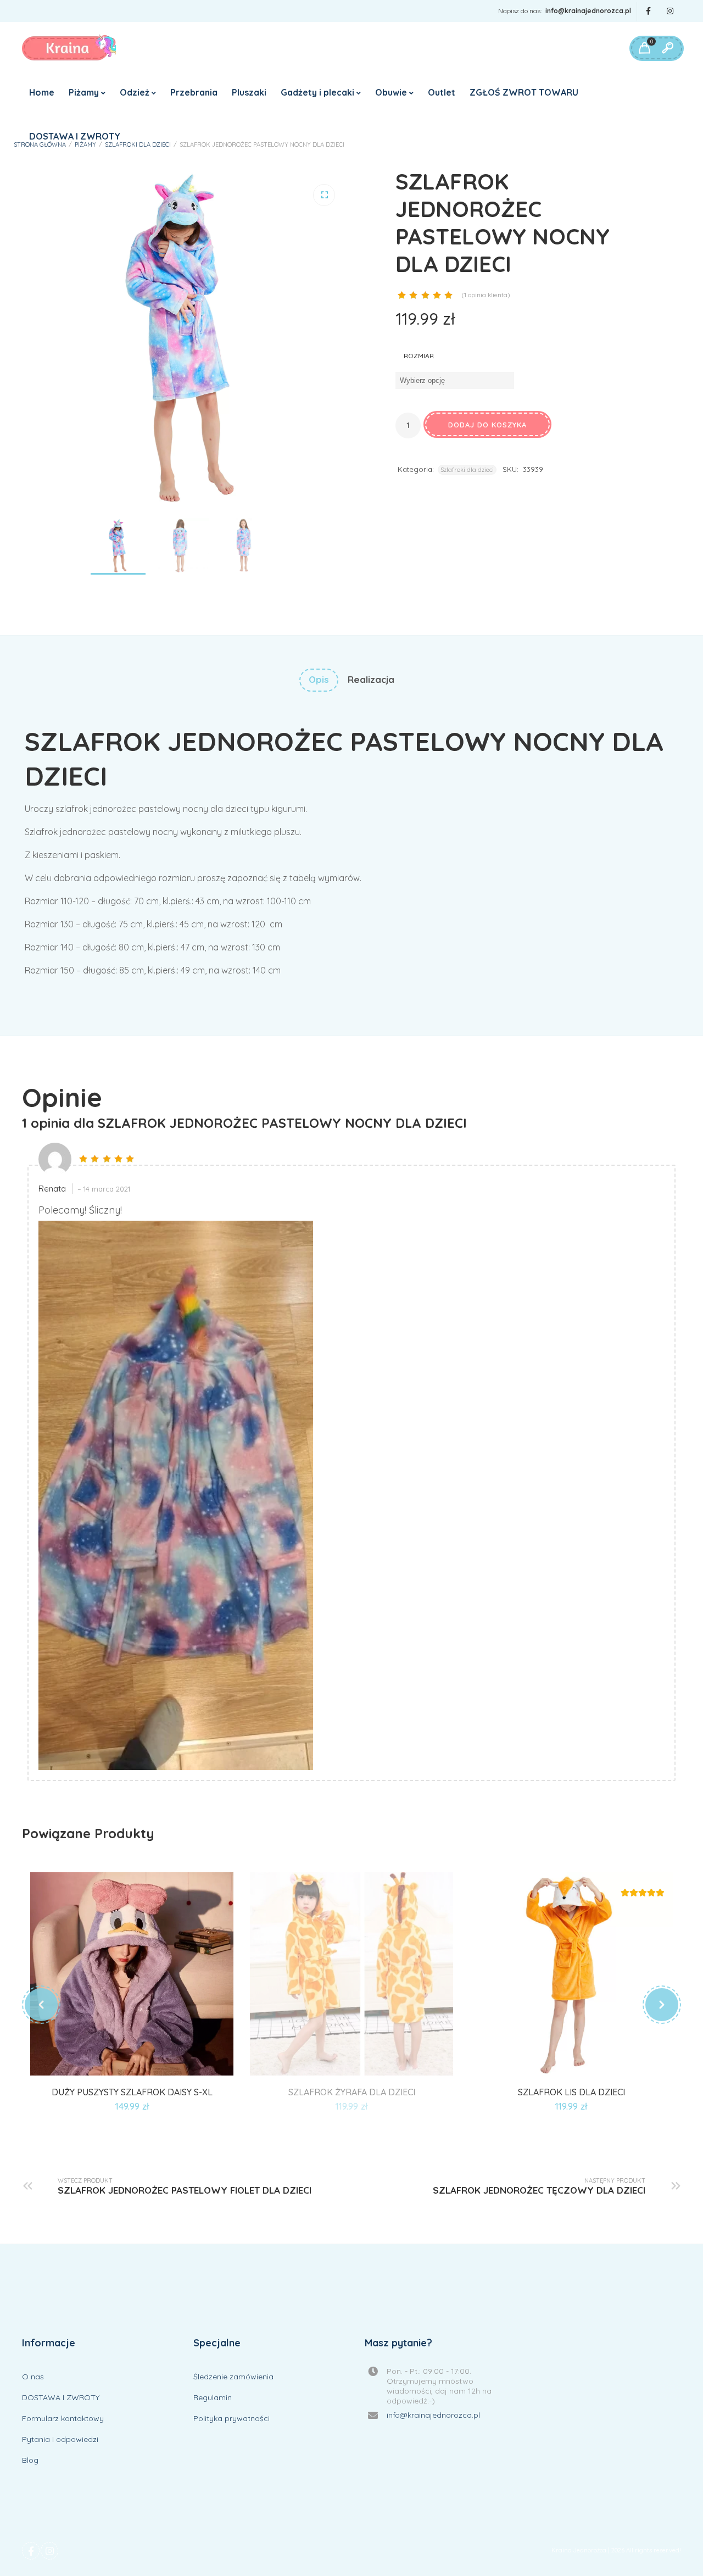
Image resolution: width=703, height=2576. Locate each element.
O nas (33, 2377)
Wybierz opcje (119, 2062)
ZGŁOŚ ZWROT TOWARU (524, 92)
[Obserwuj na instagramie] (670, 11)
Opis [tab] (319, 679)
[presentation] (41, 2005)
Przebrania (194, 92)
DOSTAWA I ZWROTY (75, 136)
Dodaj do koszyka (487, 425)
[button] (324, 195)
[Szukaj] (667, 48)
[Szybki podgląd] (144, 2062)
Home (42, 92)
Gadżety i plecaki (317, 92)
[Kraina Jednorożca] (69, 48)
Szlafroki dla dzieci (138, 144)
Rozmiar (419, 356)
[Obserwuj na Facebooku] (648, 11)
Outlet (442, 92)
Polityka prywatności (231, 2418)
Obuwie (391, 92)
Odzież (135, 92)
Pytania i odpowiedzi (60, 2439)
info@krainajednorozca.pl (588, 11)
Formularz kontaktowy (63, 2418)
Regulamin (213, 2397)
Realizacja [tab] (371, 679)
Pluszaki (249, 92)
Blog (30, 2460)
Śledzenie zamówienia (233, 2377)
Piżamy (84, 92)
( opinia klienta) (486, 295)
